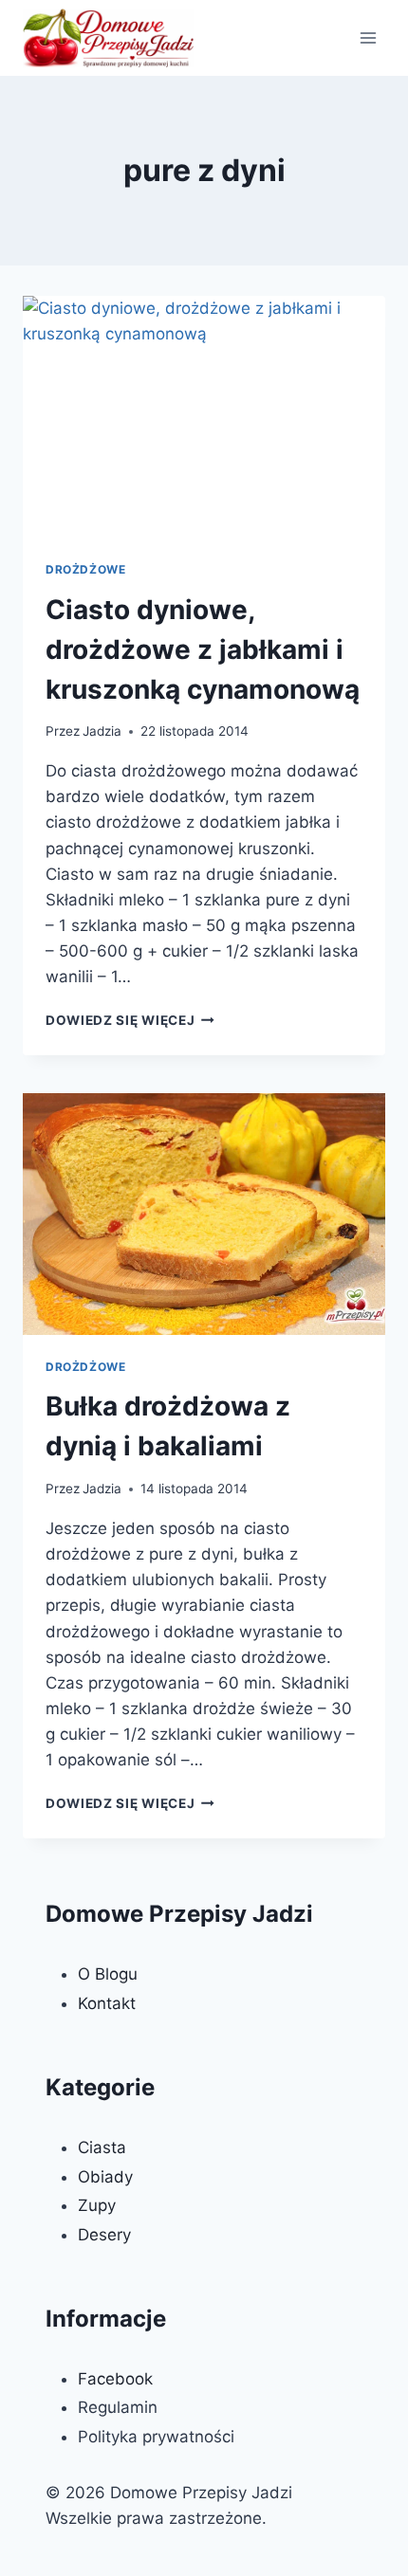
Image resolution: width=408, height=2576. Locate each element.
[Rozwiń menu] (368, 37)
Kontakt (107, 2003)
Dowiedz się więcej (130, 1020)
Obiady (105, 2177)
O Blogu (108, 1974)
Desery (104, 2235)
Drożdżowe (85, 569)
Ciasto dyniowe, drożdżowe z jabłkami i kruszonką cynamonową (203, 649)
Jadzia (102, 731)
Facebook (115, 2379)
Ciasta (102, 2147)
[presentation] (204, 417)
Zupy (97, 2205)
